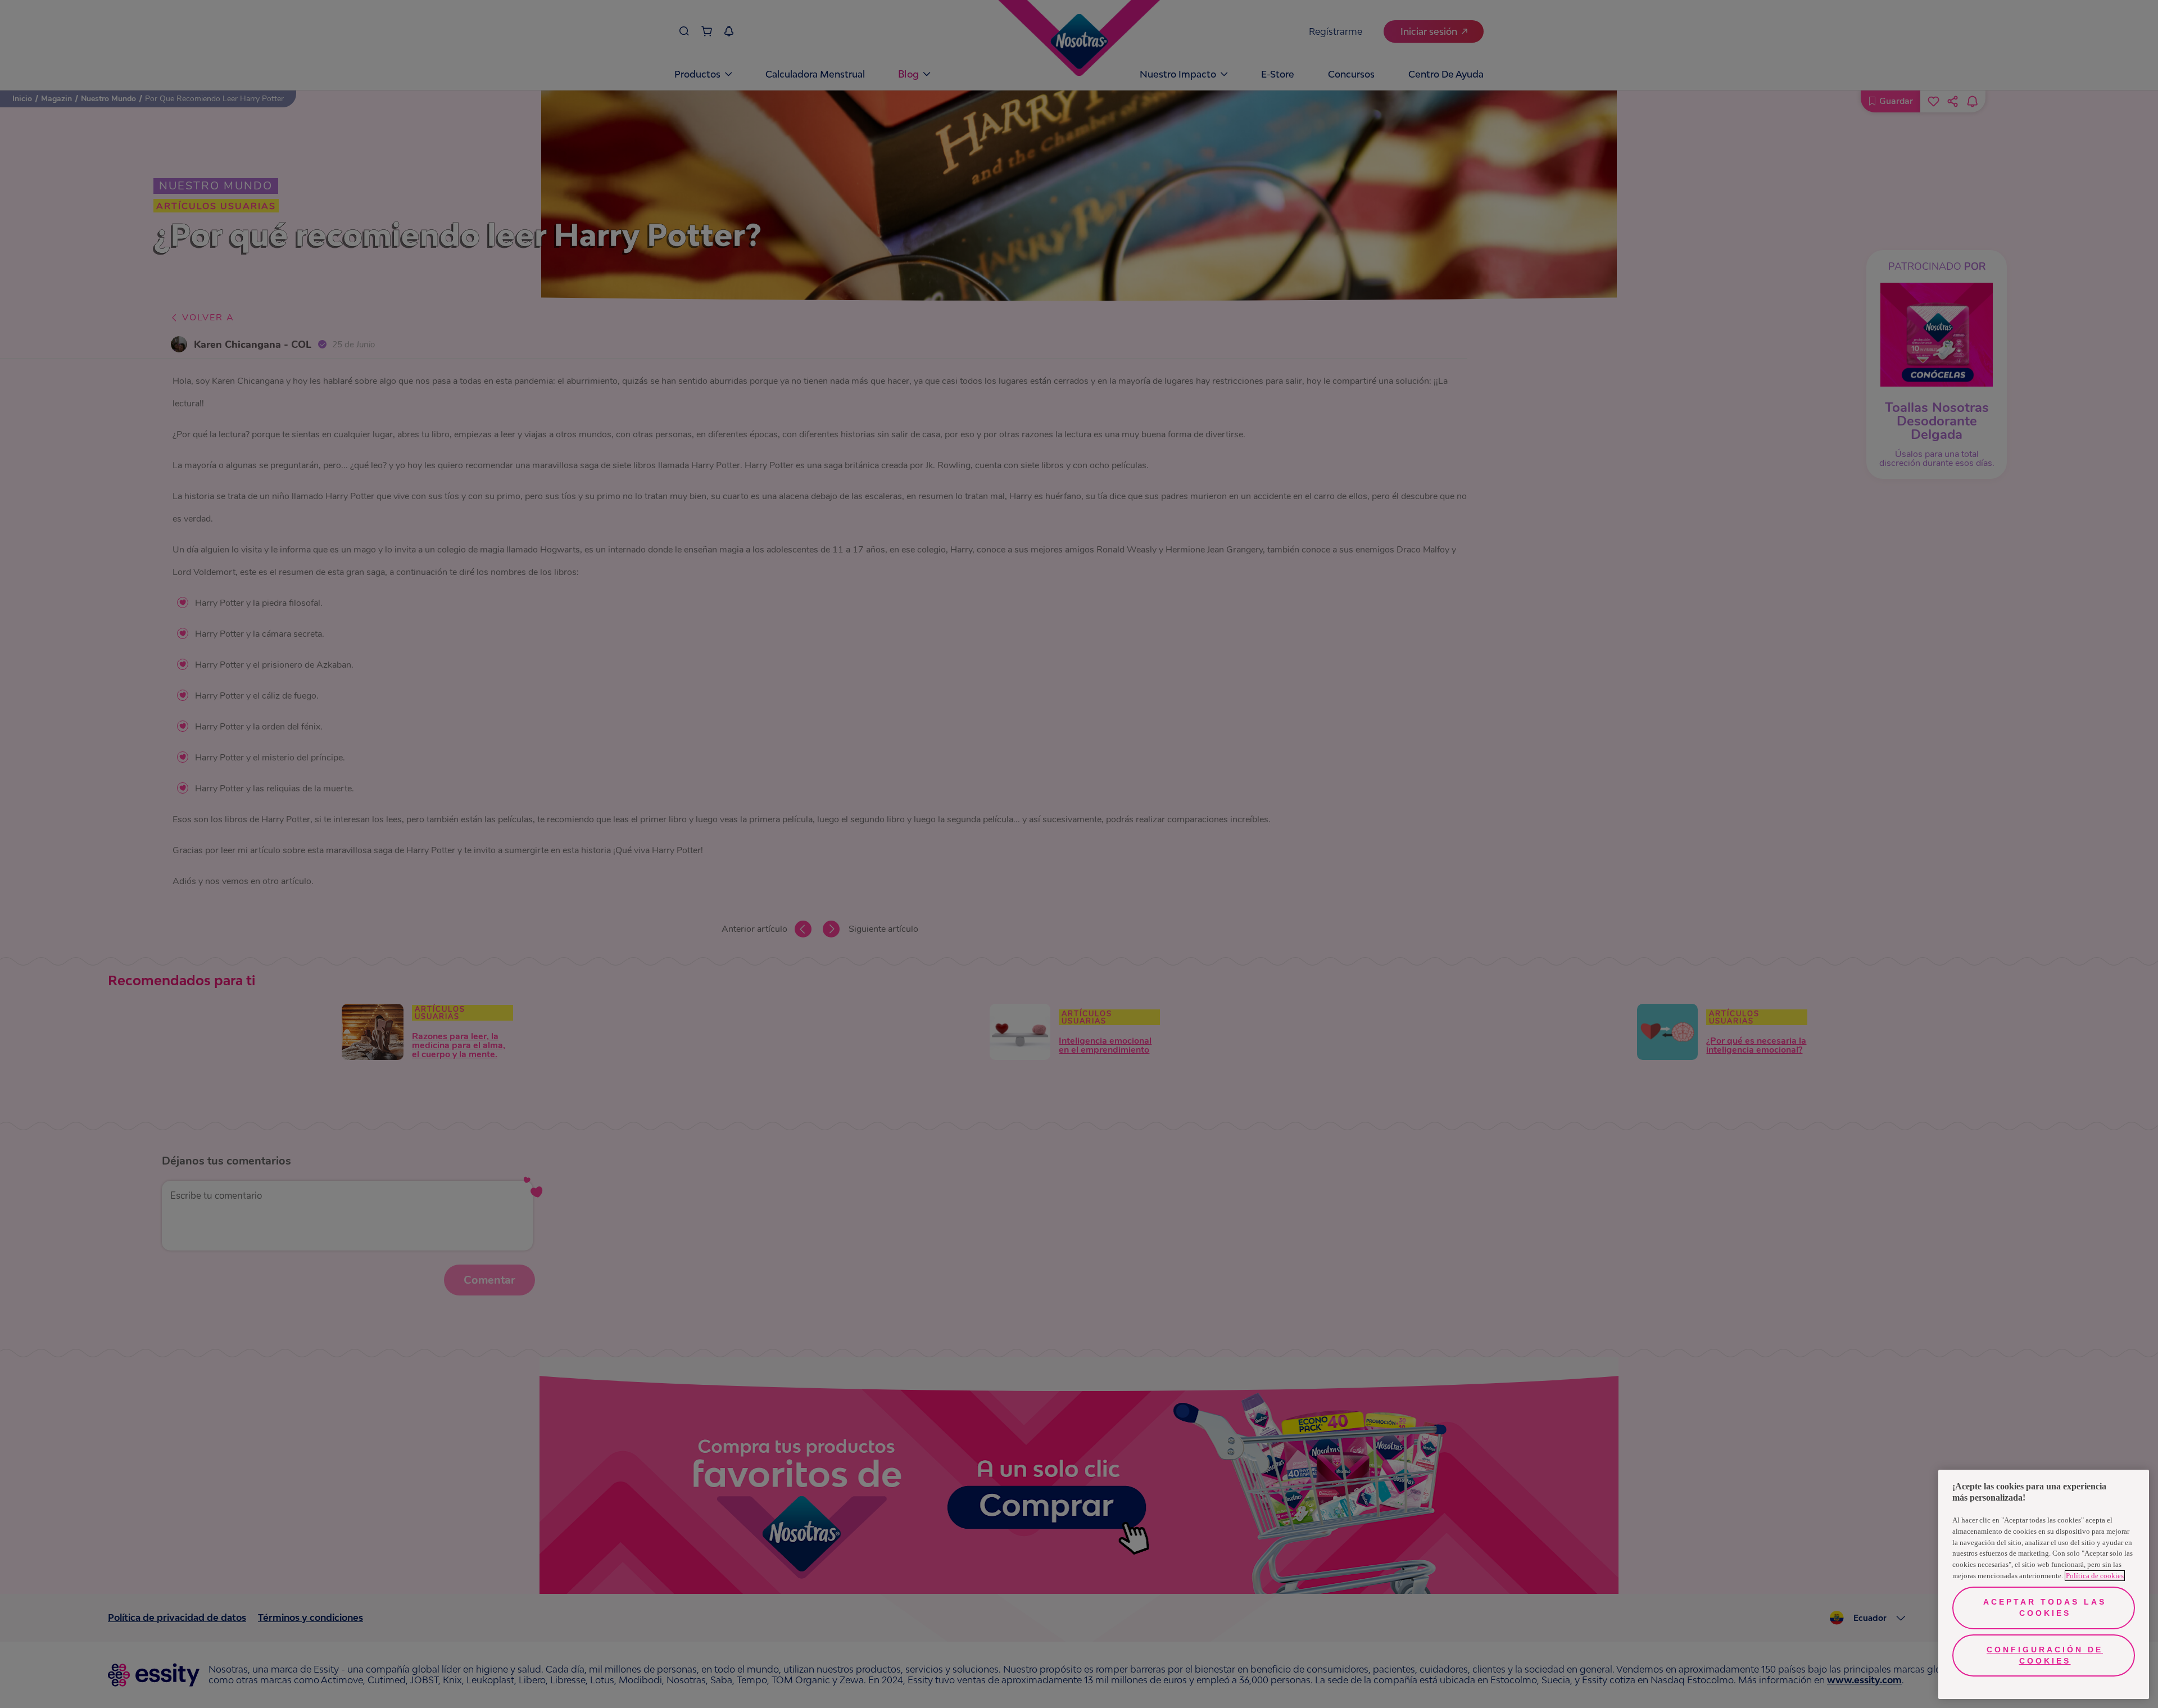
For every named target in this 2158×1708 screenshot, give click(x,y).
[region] (2044, 1584)
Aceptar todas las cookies (2045, 1607)
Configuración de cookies (2045, 1655)
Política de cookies (2095, 1576)
